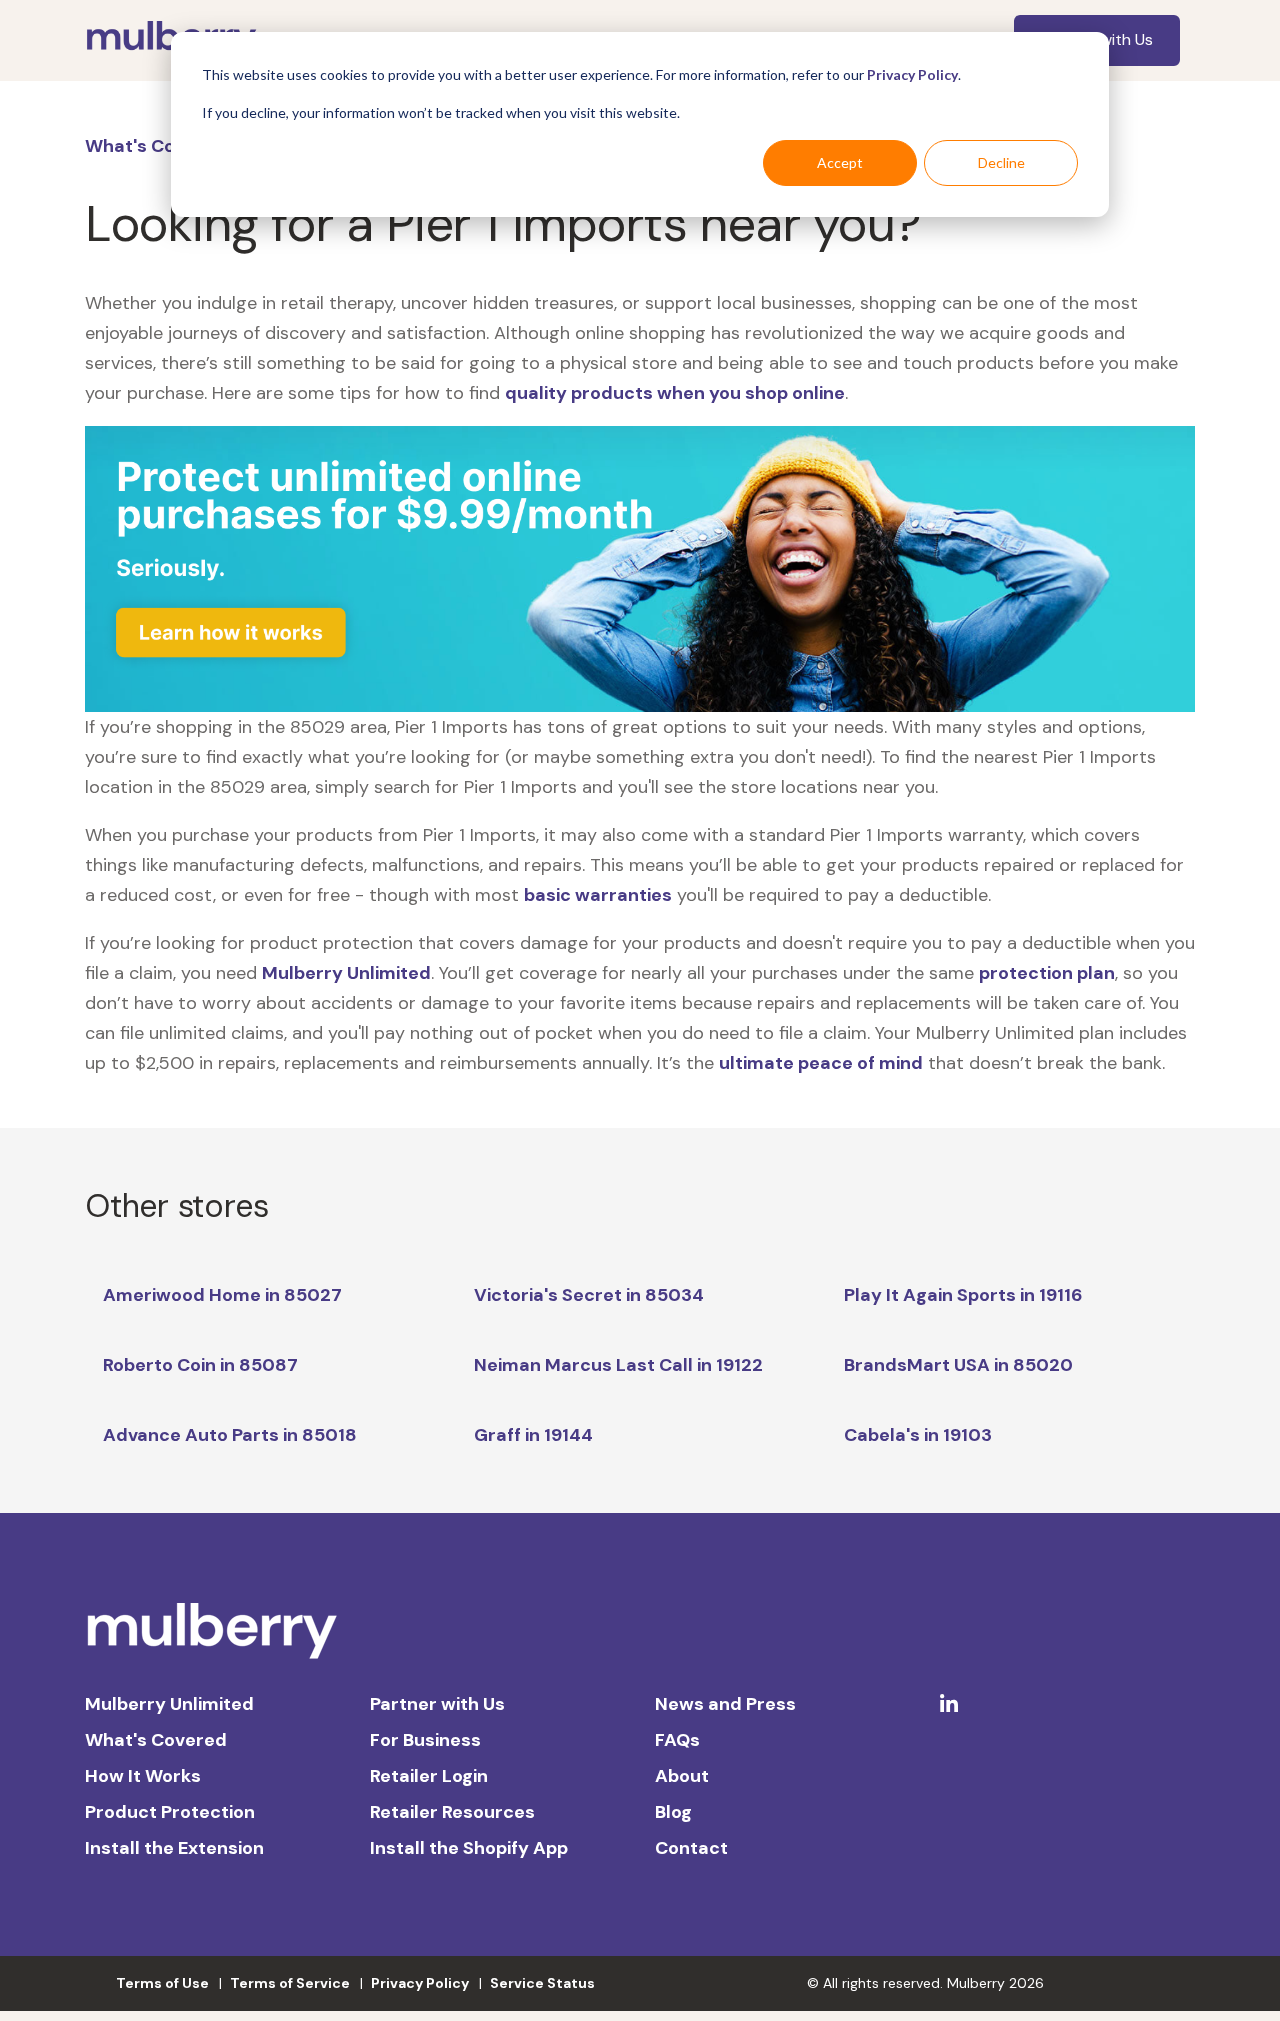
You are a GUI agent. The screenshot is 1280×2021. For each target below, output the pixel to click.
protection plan (1047, 973)
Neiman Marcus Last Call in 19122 (618, 1365)
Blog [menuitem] (673, 1812)
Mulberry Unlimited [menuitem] (169, 1704)
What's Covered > (163, 146)
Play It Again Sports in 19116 (963, 1295)
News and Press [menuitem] (725, 1704)
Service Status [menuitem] (542, 1983)
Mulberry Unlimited (346, 973)
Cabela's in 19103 (918, 1435)
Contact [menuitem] (691, 1848)
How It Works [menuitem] (143, 1776)
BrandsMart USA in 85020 (958, 1365)
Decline (1001, 162)
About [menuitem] (682, 1776)
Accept (840, 162)
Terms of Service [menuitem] (290, 1983)
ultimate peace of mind (821, 1063)
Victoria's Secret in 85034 (589, 1295)
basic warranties (598, 895)
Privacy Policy (912, 74)
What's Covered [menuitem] (156, 1740)
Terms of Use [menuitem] (162, 1983)
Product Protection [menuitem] (170, 1812)
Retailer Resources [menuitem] (452, 1812)
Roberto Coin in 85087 (200, 1365)
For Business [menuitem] (425, 1740)
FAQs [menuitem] (677, 1740)
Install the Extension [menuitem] (174, 1848)
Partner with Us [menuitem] (437, 1704)
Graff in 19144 (533, 1435)
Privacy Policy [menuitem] (420, 1983)
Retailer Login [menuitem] (429, 1776)
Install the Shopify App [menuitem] (469, 1848)
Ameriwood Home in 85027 (222, 1295)
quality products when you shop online (675, 393)
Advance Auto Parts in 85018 (230, 1435)
